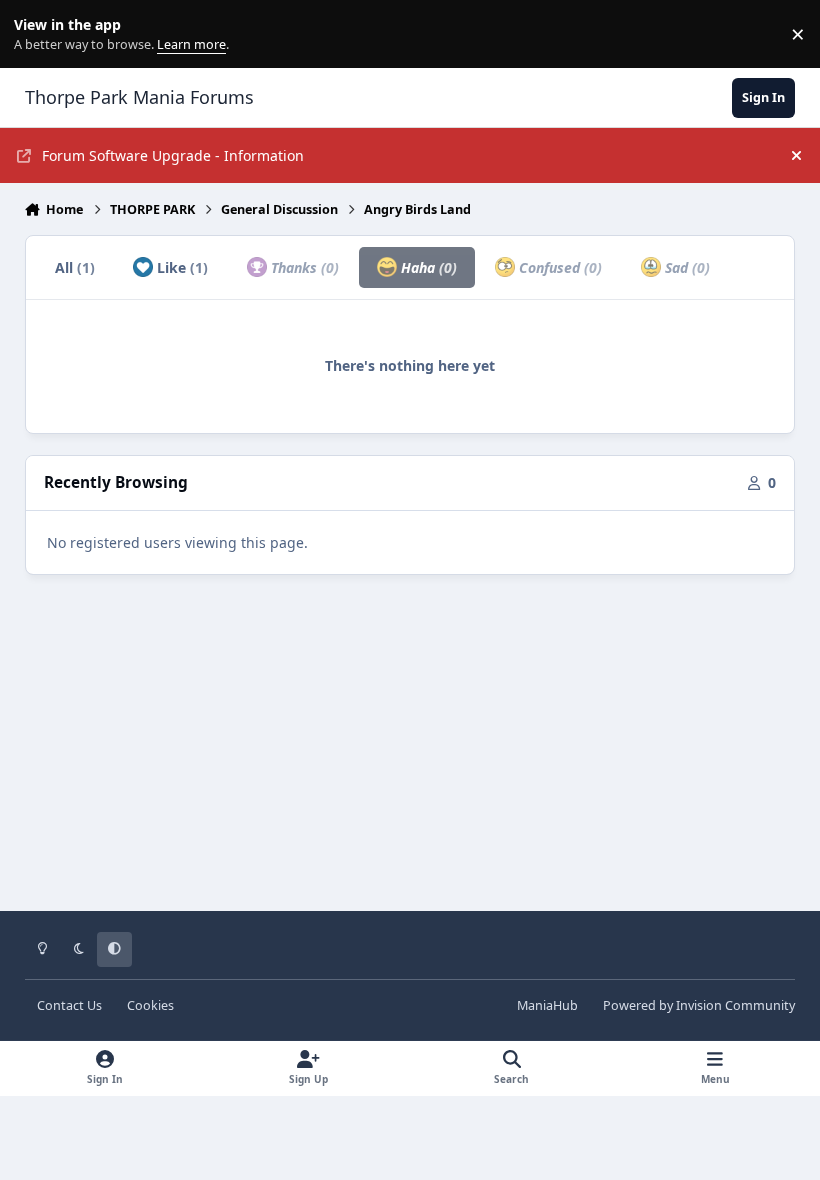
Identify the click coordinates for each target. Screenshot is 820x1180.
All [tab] (75, 267)
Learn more (38, 34)
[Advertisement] (410, 757)
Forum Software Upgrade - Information (173, 155)
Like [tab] (180, 267)
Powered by (699, 1005)
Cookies (150, 1005)
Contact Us (69, 1005)
